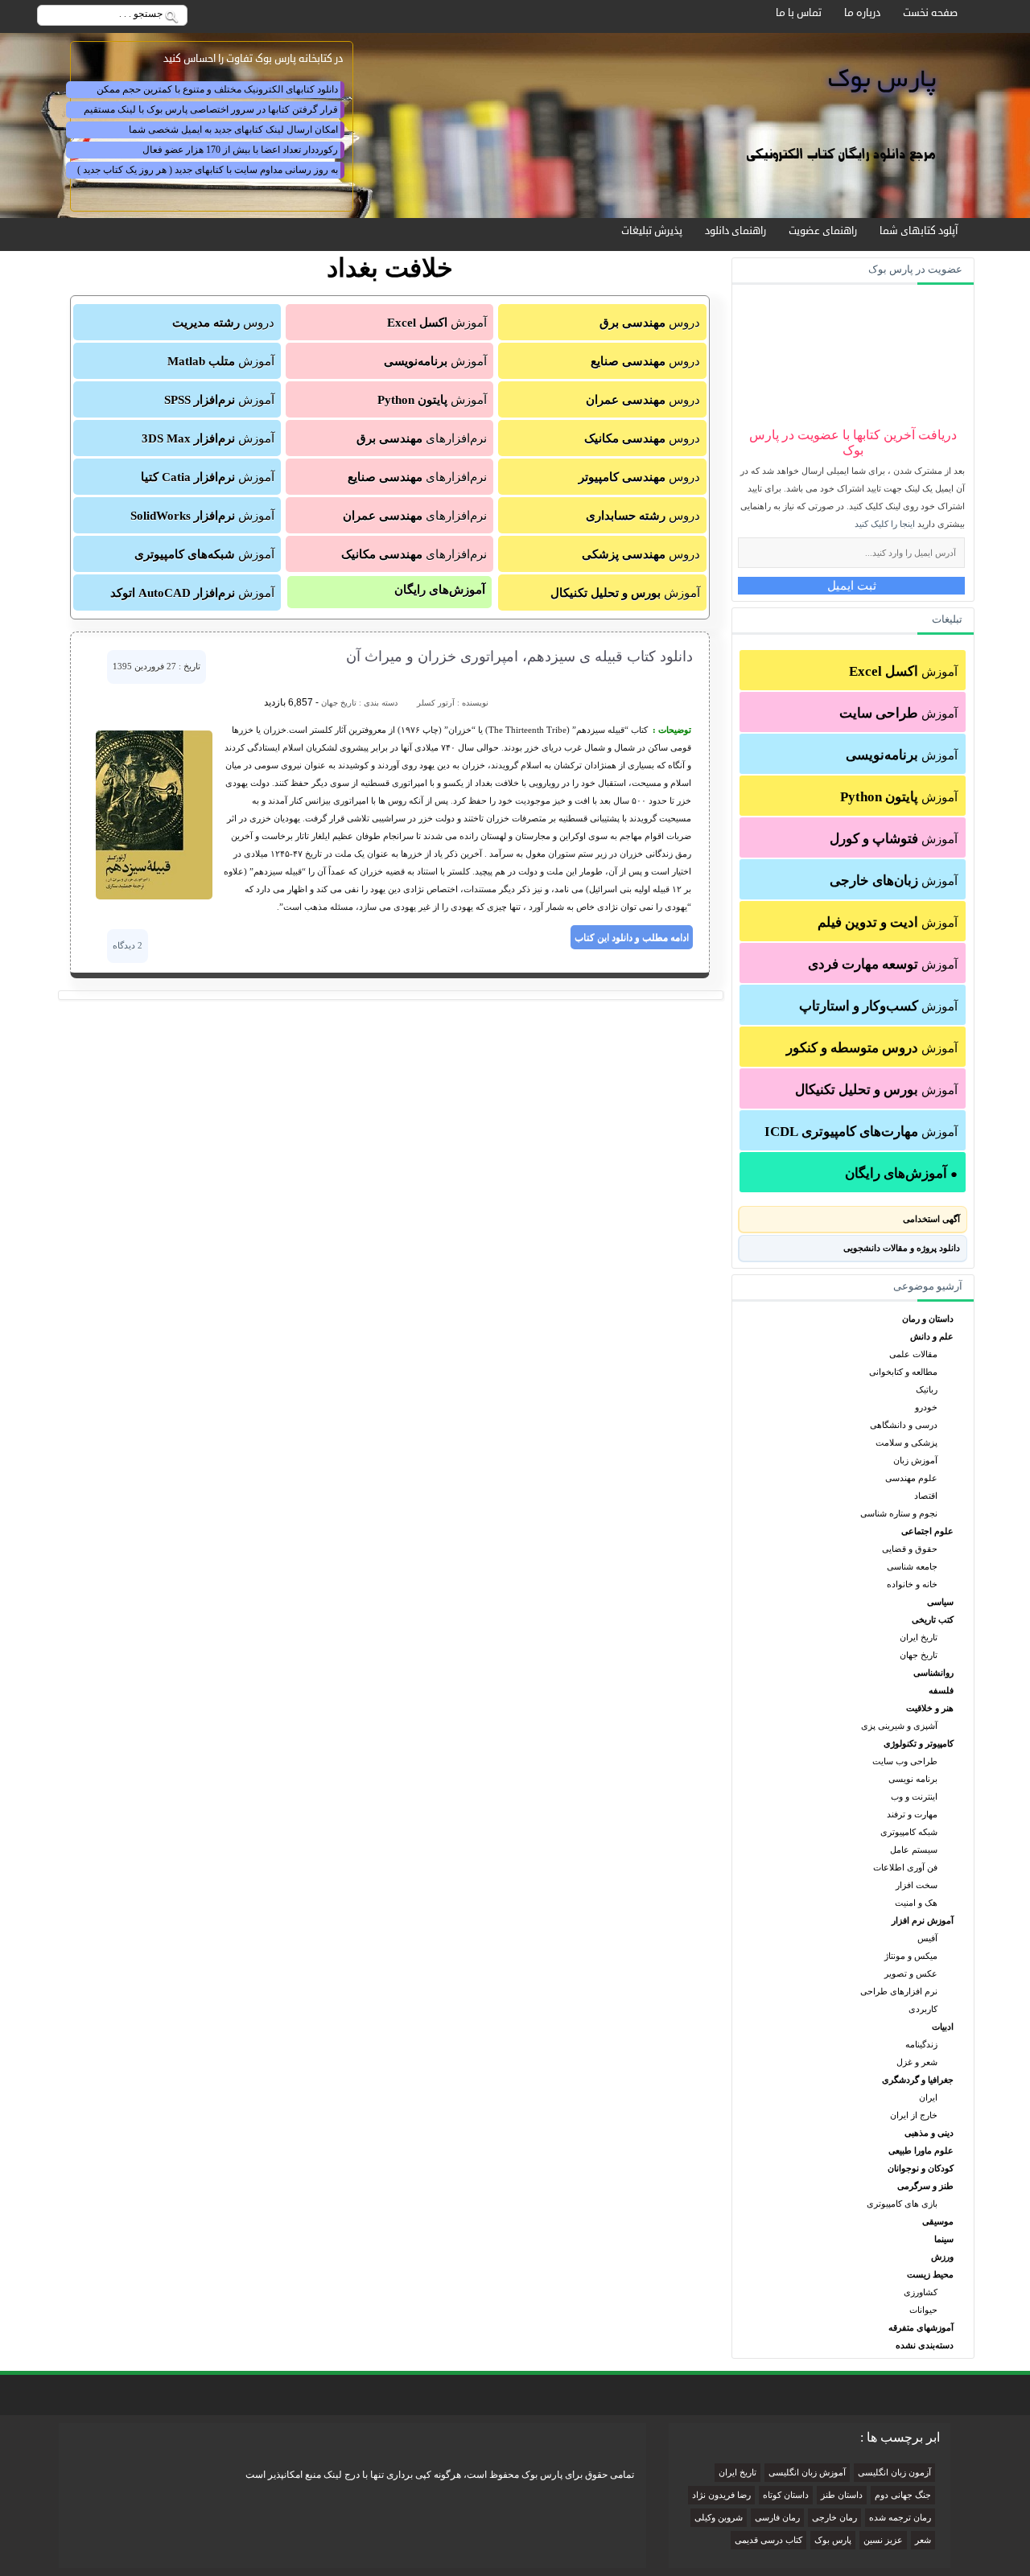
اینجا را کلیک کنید (885, 524)
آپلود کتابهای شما (919, 231)
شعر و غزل (917, 2062)
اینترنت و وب (914, 1796)
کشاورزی (921, 2292)
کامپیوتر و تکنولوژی (919, 1743)
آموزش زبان (915, 1460)
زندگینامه (921, 2044)
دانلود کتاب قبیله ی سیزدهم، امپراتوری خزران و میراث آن (519, 656)
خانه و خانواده (912, 1584)
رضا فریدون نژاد (721, 2495)
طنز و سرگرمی (925, 2186)
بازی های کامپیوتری (902, 2204)
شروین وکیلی (719, 2518)
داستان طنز (842, 2495)
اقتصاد (926, 1496)
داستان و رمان (928, 1319)
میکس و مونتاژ (911, 1956)
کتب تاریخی (933, 1619)
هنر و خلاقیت (930, 1708)
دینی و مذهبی (929, 2133)
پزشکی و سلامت (906, 1442)
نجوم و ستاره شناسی (899, 1513)
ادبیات (943, 2027)
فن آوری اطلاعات (905, 1867)
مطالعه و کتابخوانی (903, 1372)
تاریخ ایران (919, 1637)
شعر (923, 2540)
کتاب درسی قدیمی (768, 2540)
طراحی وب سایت (905, 1761)
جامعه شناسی (912, 1566)
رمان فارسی (777, 2518)
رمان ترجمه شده (900, 2518)
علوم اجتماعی (927, 1531)
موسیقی (938, 2221)
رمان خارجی (834, 2518)
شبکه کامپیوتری (909, 1832)
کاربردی (923, 2009)
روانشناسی (933, 1673)
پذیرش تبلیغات (652, 231)
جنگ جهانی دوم (903, 2495)
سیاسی (940, 1602)
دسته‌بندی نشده (925, 2345)
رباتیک (927, 1389)
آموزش (903, 671)
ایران (928, 2097)
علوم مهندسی (911, 1478)
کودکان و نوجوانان (921, 2168)
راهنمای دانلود (735, 231)
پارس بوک (833, 2540)
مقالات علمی (913, 1354)
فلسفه (941, 1690)
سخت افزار (917, 1885)
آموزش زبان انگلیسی (807, 2473)
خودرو (926, 1407)
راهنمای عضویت (823, 231)
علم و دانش (932, 1336)
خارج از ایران (914, 2115)
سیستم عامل (914, 1850)
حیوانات (923, 2310)
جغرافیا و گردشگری (918, 2080)
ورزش (942, 2257)
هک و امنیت (916, 1903)
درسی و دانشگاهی (904, 1425)
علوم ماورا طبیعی (921, 2150)
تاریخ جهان (919, 1655)
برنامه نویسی (913, 1779)
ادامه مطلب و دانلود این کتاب (632, 937)
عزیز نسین (883, 2540)
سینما (944, 2239)
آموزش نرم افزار (923, 1920)
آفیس (927, 1938)
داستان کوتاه (786, 2495)
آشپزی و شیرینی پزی (899, 1726)
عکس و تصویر (911, 1973)
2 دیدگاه (128, 945)
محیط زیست (930, 2274)
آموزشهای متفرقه (921, 2327)
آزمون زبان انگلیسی (894, 2473)
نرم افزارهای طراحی (899, 1991)
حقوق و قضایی (910, 1549)
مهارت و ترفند (912, 1814)
